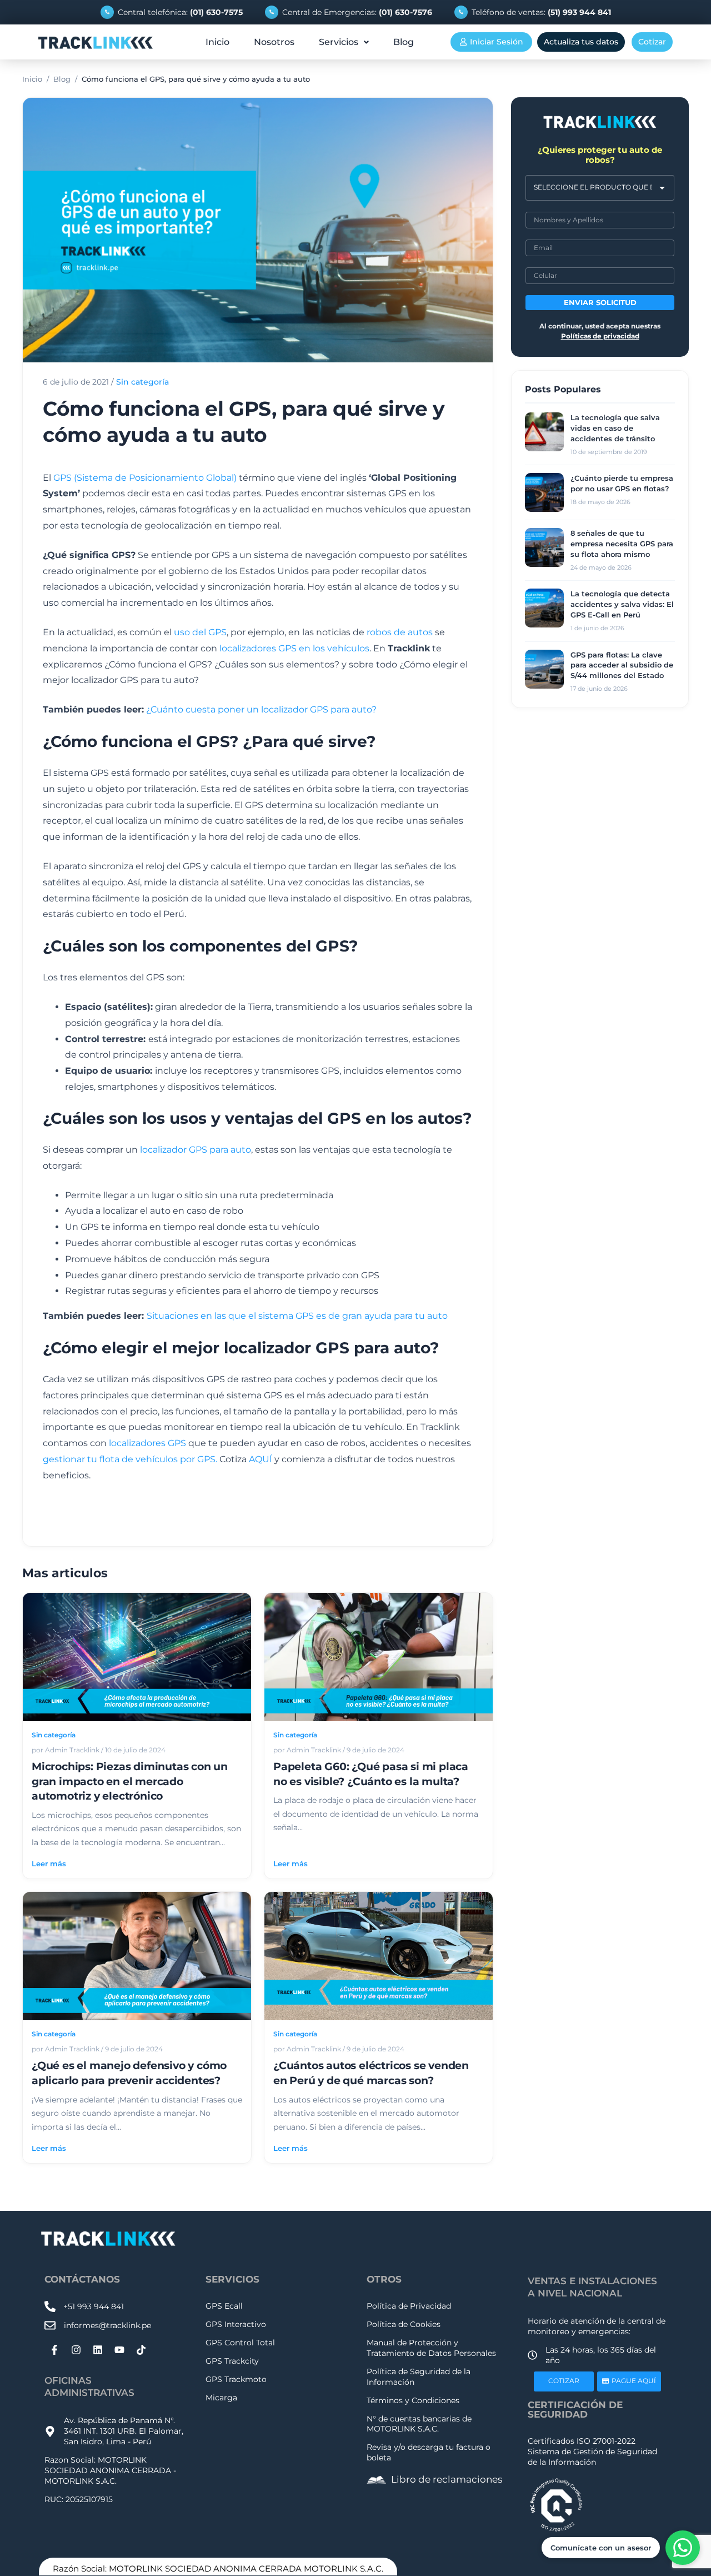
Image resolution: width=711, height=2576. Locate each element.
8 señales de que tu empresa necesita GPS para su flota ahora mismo (622, 544)
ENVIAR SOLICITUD (600, 303)
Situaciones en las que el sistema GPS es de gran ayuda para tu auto (297, 1316)
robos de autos (399, 632)
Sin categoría (142, 382)
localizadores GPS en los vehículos (294, 648)
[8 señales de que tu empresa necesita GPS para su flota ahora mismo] (544, 547)
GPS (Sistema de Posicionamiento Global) (145, 478)
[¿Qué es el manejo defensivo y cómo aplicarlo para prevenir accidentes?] (137, 1956)
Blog (404, 42)
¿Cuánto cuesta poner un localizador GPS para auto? (261, 709)
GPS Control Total (240, 2343)
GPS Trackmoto (236, 2379)
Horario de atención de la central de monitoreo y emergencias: (597, 2326)
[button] (344, 42)
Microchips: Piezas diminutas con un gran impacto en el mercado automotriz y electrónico (130, 1781)
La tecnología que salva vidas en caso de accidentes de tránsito (615, 428)
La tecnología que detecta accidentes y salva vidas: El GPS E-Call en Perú (622, 604)
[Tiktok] (141, 2350)
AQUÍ (261, 1459)
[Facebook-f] (54, 2350)
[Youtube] (119, 2350)
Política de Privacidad (409, 2306)
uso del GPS (200, 632)
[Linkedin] (98, 2350)
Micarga (221, 2398)
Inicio (217, 42)
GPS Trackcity (232, 2361)
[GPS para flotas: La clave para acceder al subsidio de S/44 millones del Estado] (544, 669)
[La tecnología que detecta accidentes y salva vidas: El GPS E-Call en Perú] (544, 608)
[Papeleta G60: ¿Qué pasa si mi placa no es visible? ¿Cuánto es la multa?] (379, 1657)
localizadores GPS (147, 1443)
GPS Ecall (224, 2306)
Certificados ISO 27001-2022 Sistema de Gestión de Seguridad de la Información (592, 2452)
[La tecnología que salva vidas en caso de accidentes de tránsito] (544, 432)
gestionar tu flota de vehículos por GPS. (130, 1459)
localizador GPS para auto (196, 1150)
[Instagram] (76, 2350)
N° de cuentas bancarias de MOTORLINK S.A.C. (419, 2424)
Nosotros (274, 42)
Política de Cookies (404, 2324)
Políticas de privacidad (600, 336)
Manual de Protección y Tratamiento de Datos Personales (431, 2348)
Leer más (49, 1864)
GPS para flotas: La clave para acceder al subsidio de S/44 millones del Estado (622, 665)
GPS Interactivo (236, 2324)
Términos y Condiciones (413, 2400)
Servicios (339, 42)
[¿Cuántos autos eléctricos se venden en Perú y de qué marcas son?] (379, 1956)
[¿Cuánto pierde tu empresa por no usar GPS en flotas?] (544, 492)
